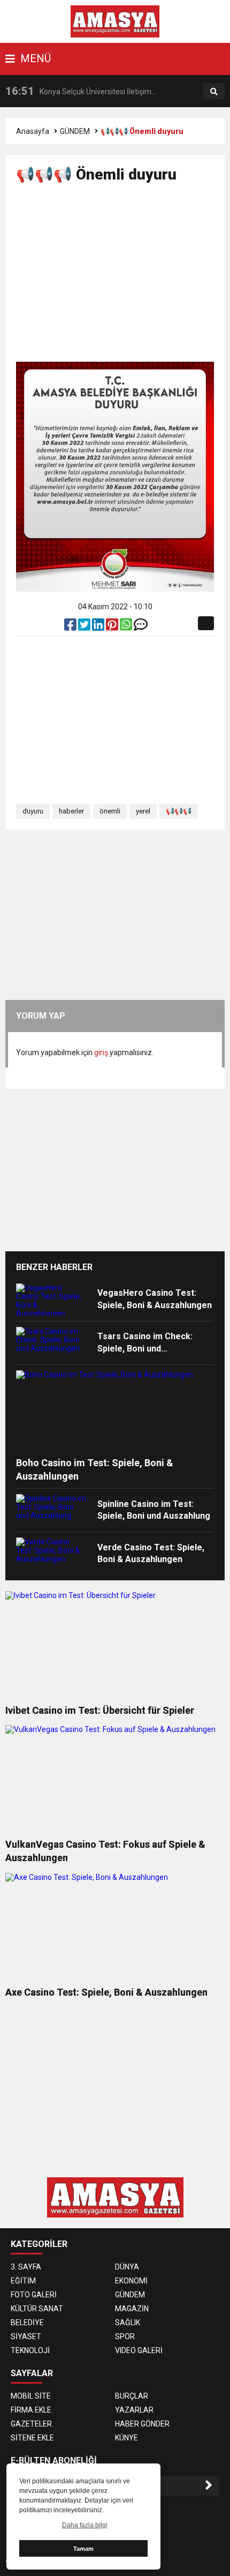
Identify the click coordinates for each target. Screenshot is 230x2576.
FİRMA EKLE (31, 2410)
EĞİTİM (23, 2281)
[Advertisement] (123, 277)
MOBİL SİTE (31, 2396)
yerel (143, 811)
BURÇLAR (132, 2396)
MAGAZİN (132, 2309)
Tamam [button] (83, 2549)
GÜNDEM (75, 131)
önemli (110, 811)
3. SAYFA (26, 2267)
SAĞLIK (128, 2323)
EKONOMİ (131, 2281)
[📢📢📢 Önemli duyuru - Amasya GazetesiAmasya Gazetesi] (115, 21)
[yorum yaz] (141, 627)
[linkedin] (99, 627)
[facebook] (71, 627)
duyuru (33, 811)
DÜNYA (127, 2267)
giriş (101, 1052)
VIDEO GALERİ (139, 2350)
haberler (71, 811)
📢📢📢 (179, 811)
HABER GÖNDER (142, 2424)
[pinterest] (113, 627)
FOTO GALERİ (34, 2295)
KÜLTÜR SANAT (37, 2309)
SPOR (125, 2336)
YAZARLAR (134, 2410)
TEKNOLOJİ (30, 2350)
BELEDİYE (27, 2323)
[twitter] (85, 627)
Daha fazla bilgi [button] (85, 2525)
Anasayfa (33, 131)
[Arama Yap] (214, 92)
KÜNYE (126, 2438)
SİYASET (26, 2336)
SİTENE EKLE (32, 2438)
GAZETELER (31, 2424)
